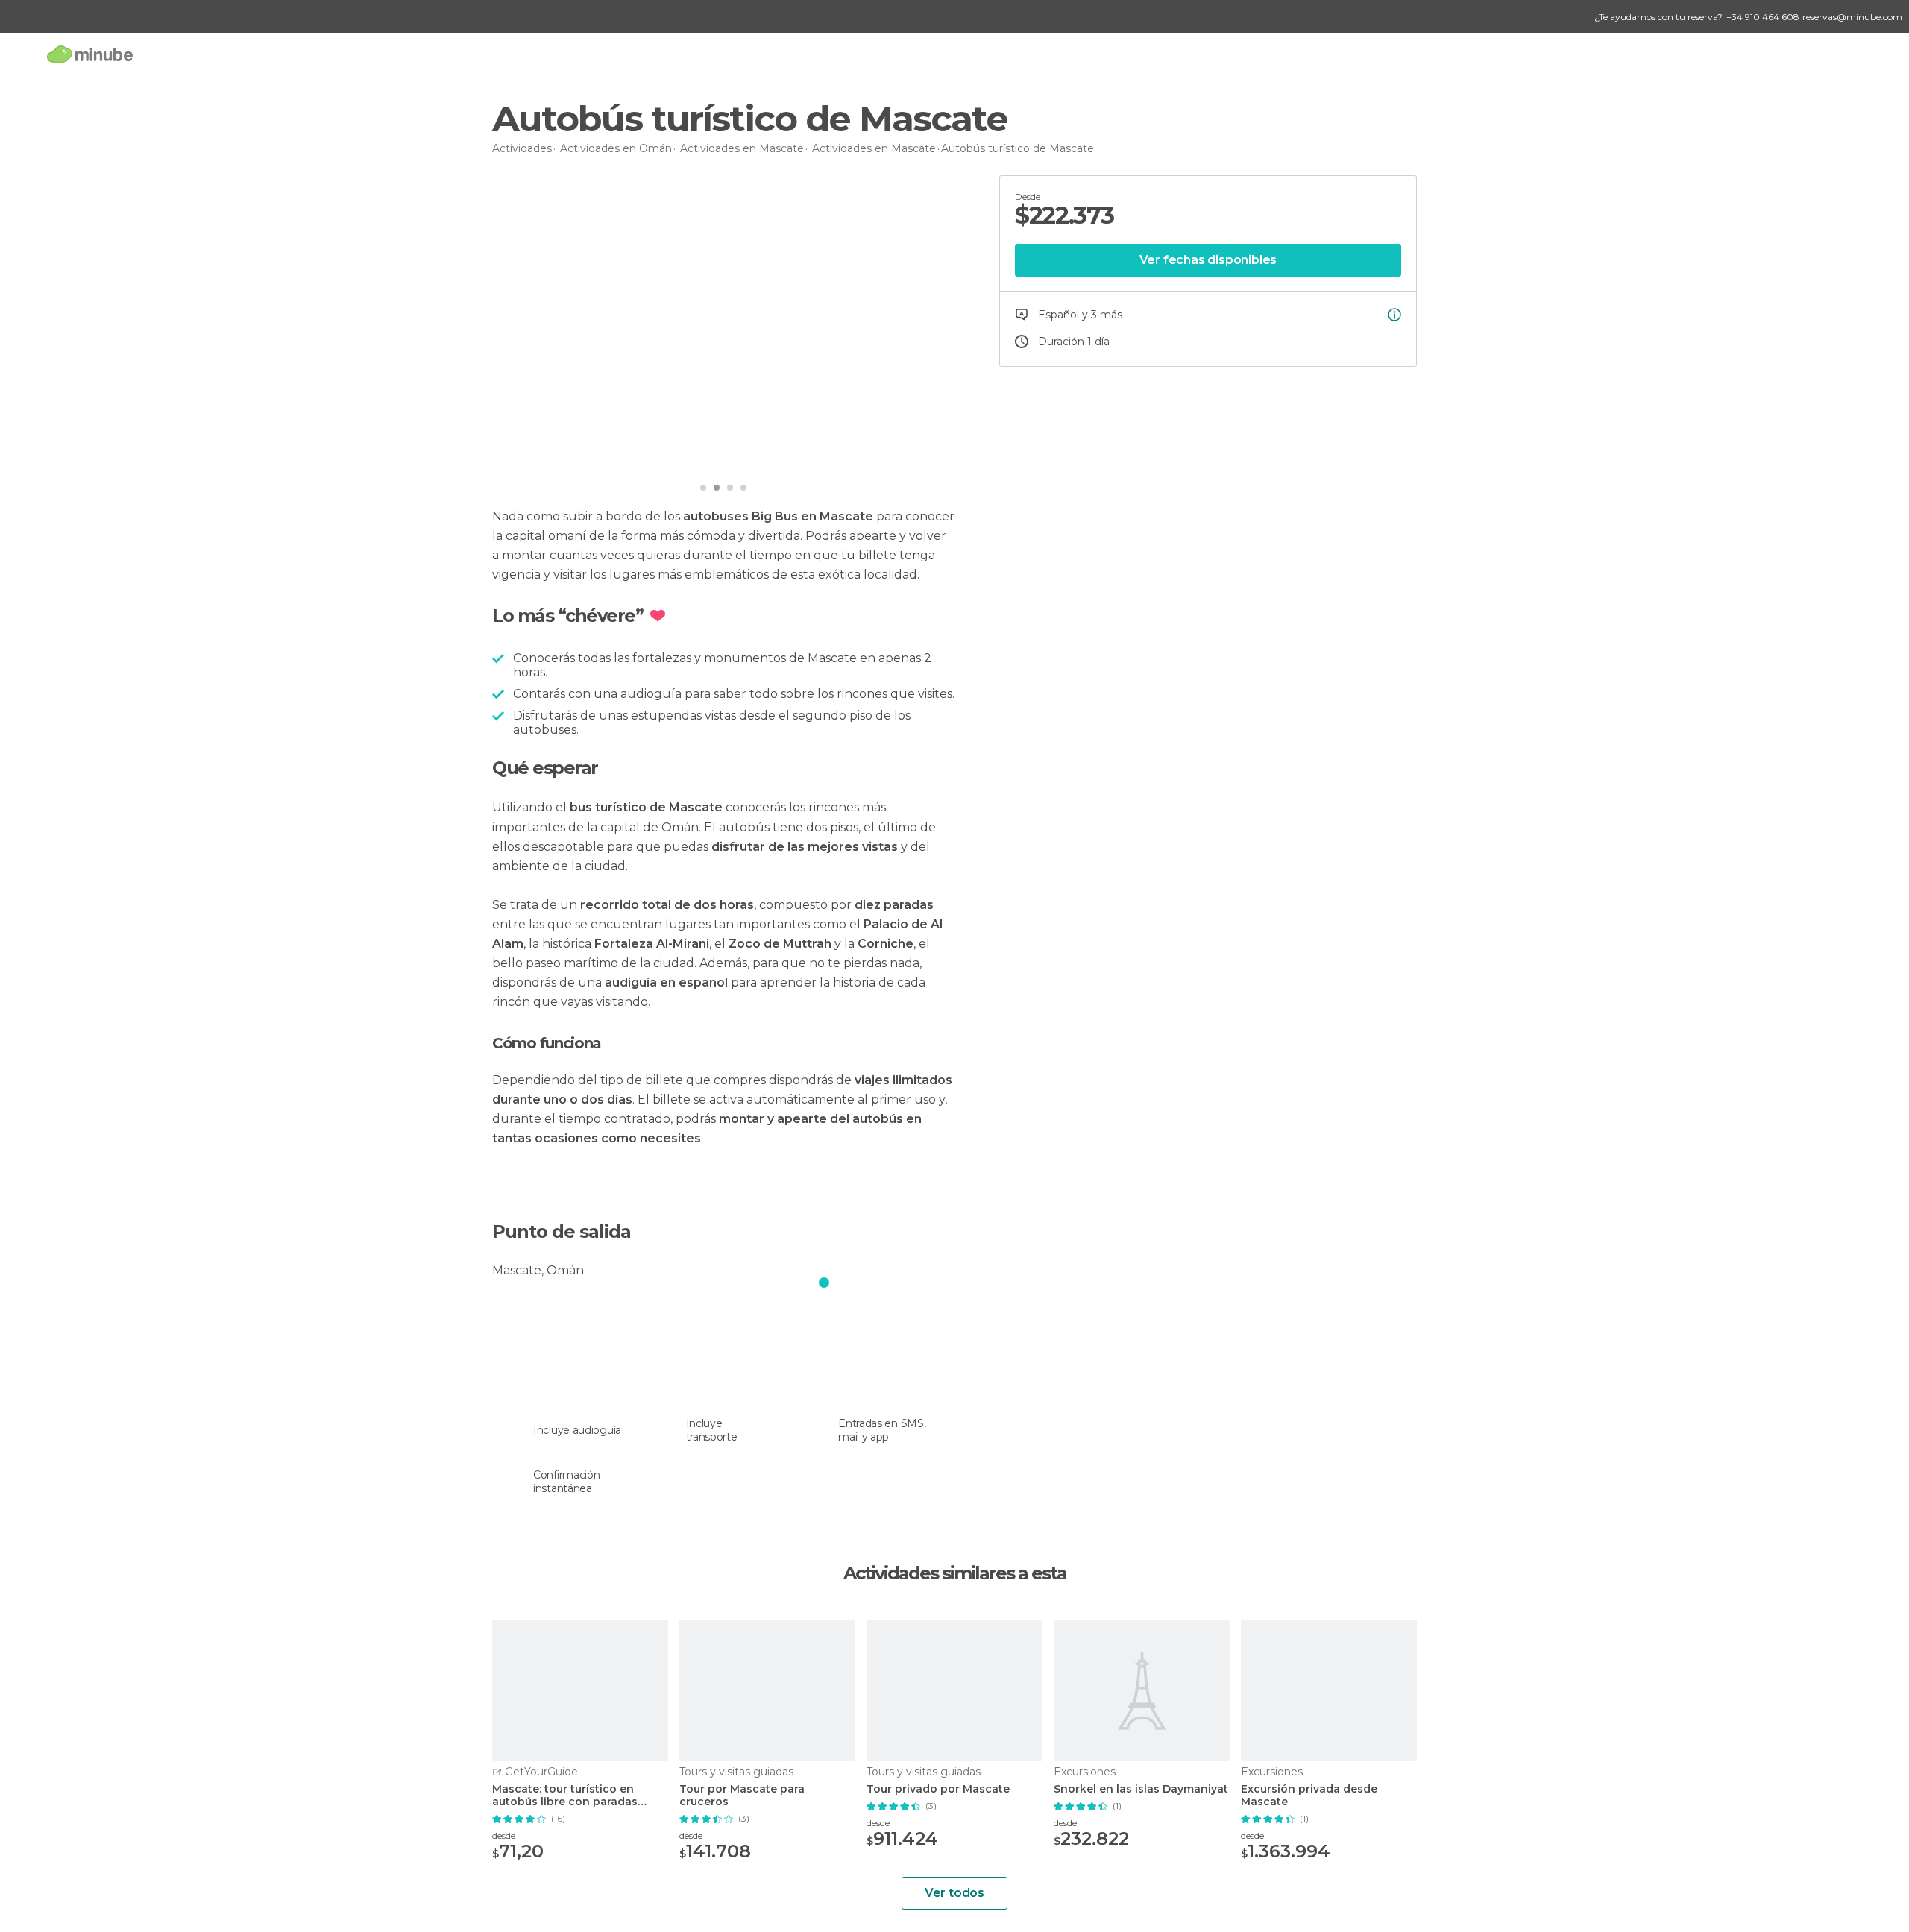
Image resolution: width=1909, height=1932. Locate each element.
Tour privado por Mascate (938, 1789)
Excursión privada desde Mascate (1309, 1796)
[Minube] (90, 54)
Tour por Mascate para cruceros (742, 1796)
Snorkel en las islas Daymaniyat (1141, 1789)
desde (504, 1835)
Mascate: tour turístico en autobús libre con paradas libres (565, 1796)
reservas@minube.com (1852, 17)
